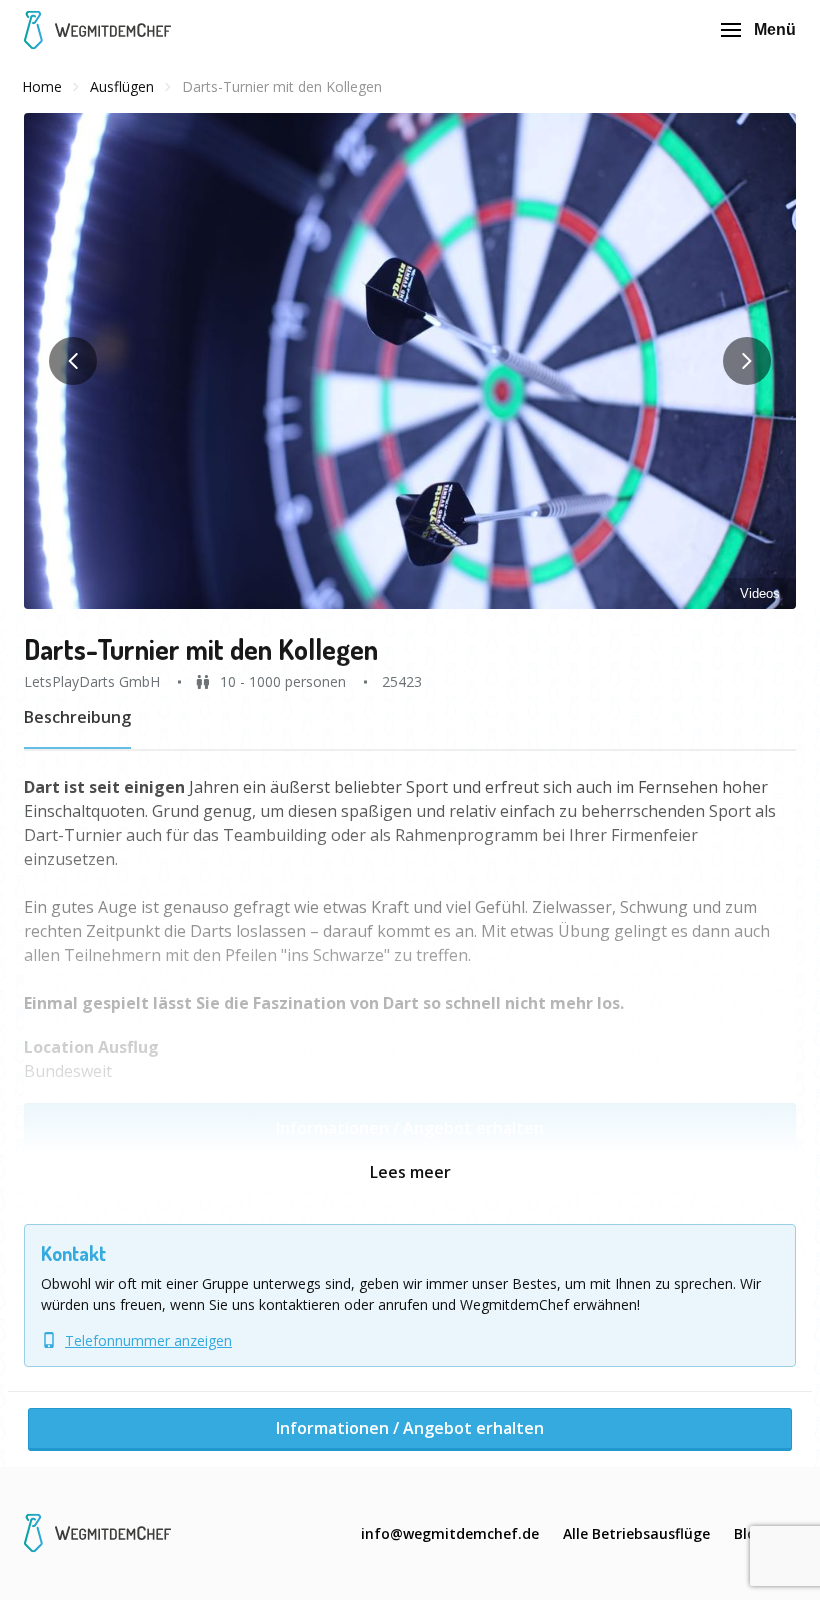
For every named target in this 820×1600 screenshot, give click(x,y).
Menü (775, 29)
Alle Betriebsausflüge (636, 1533)
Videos (760, 593)
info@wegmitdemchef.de (450, 1533)
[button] (410, 361)
